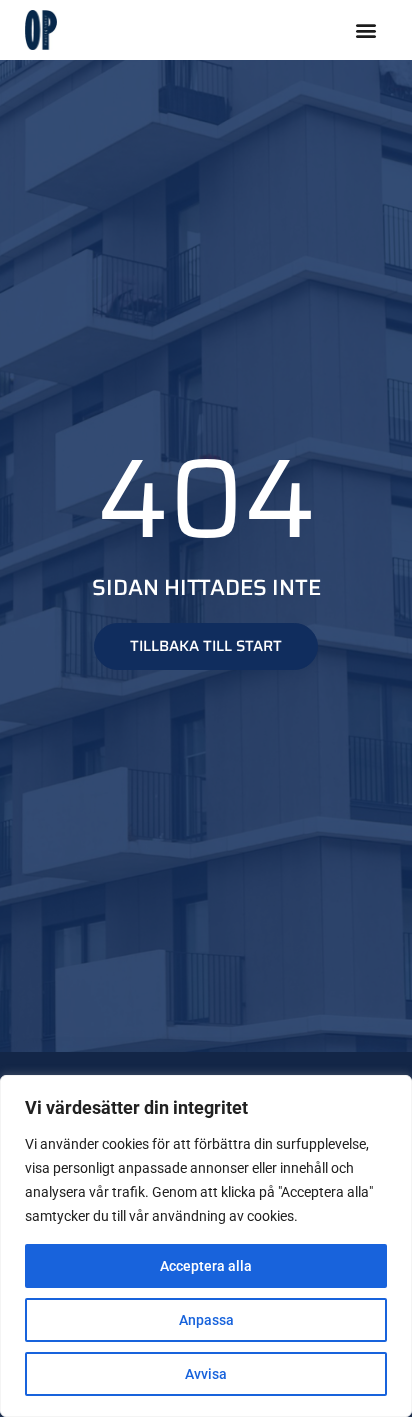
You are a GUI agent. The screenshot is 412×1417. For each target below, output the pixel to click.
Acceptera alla (206, 1266)
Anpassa (206, 1320)
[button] (365, 30)
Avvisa (206, 1374)
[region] (206, 1246)
